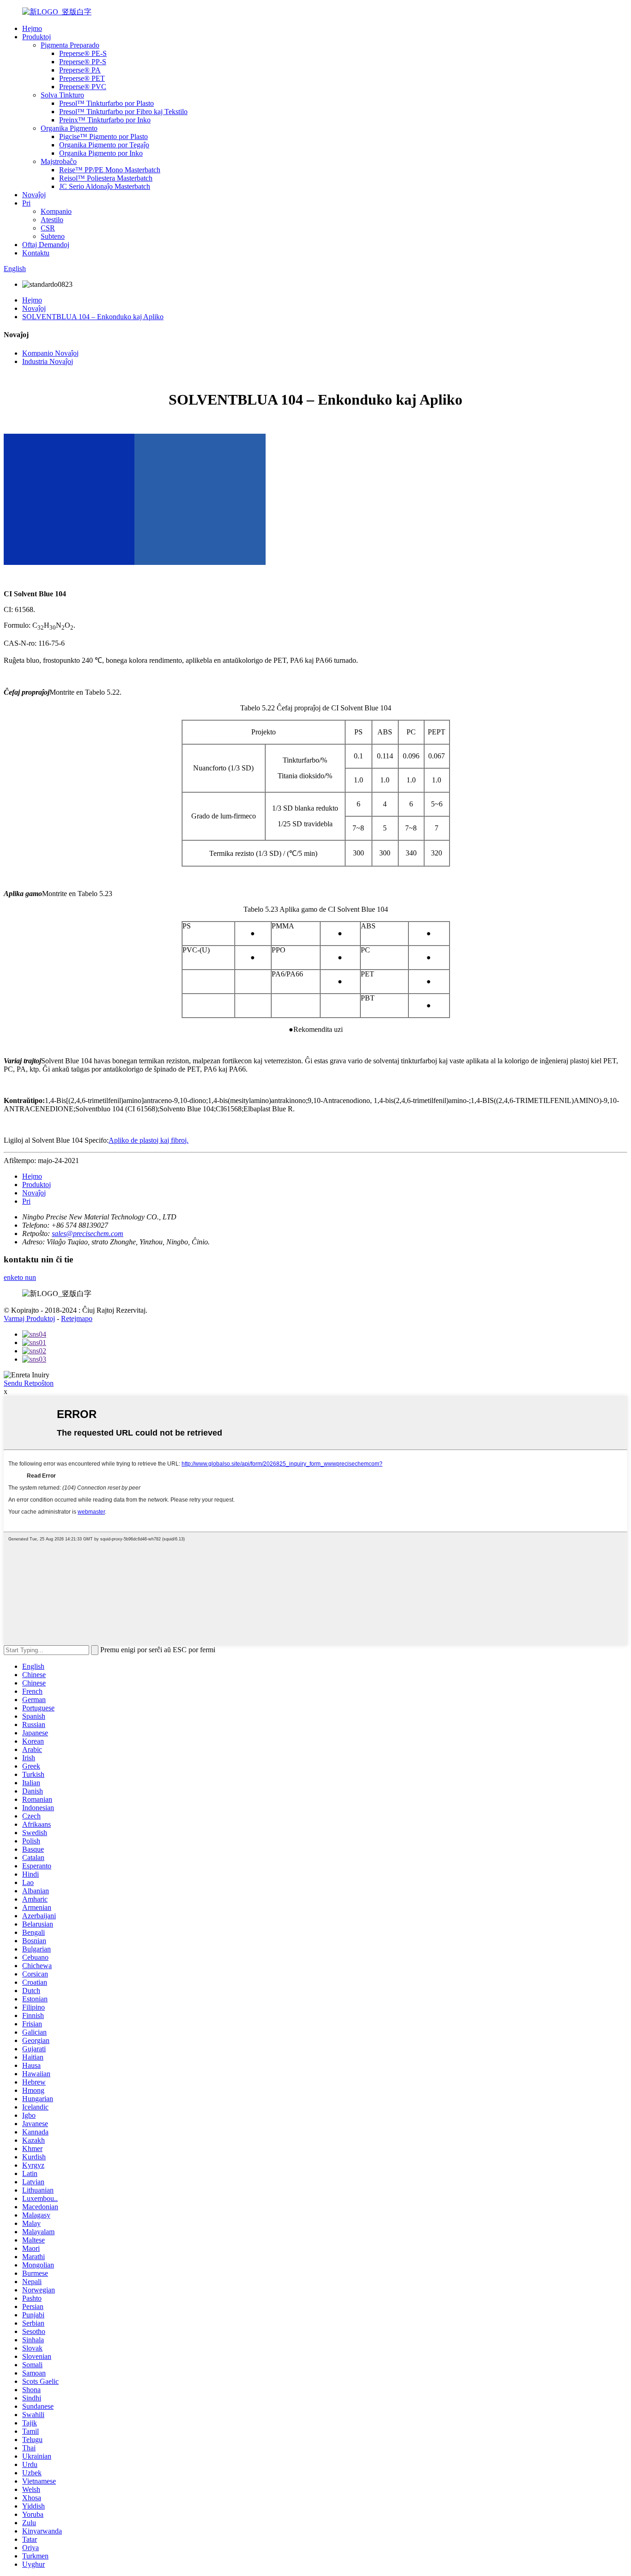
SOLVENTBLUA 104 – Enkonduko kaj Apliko (93, 317)
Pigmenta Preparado (70, 45)
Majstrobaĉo (59, 161)
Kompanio (56, 211)
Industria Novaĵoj (48, 361)
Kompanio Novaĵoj (50, 353)
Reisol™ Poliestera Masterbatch (106, 178)
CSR (48, 228)
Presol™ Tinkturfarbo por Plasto (106, 103)
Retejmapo (77, 1318)
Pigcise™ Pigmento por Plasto (103, 136)
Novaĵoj (34, 195)
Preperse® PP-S (83, 62)
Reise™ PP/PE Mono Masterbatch (110, 170)
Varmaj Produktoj (29, 1318)
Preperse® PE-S (83, 53)
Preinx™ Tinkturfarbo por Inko (105, 120)
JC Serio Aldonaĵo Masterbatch (105, 186)
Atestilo (52, 220)
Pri (26, 203)
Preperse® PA (80, 70)
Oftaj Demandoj (46, 245)
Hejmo (32, 28)
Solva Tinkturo (62, 95)
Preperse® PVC (83, 87)
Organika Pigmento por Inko (101, 153)
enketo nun (20, 1277)
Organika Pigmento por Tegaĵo (104, 145)
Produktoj (36, 37)
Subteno (53, 236)
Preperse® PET (82, 78)
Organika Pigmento (69, 128)
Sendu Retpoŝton (29, 1383)
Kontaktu (36, 253)
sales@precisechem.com (88, 1233)
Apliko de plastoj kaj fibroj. (149, 1140)
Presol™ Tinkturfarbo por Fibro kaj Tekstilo (123, 112)
